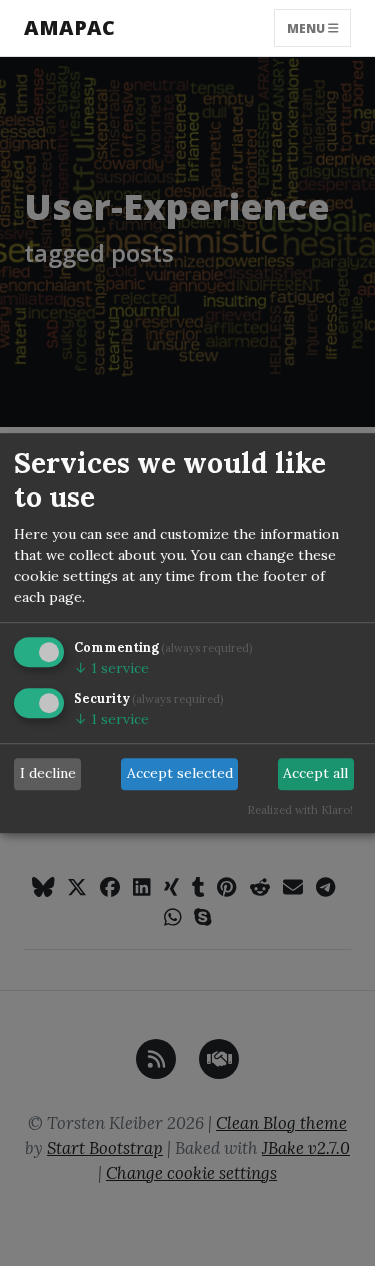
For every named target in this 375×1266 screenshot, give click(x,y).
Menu (307, 27)
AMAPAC (69, 27)
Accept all (315, 774)
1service (111, 668)
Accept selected (180, 774)
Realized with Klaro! (300, 810)
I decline (48, 774)
